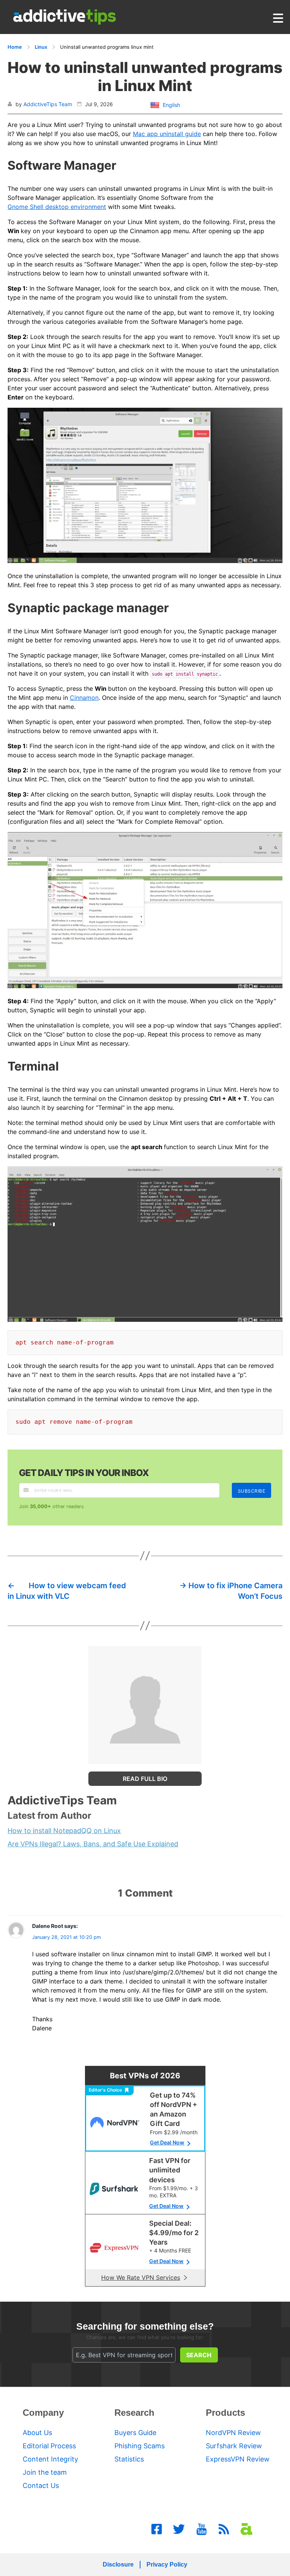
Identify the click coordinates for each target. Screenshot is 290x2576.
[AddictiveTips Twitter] (179, 2529)
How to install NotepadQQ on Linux (64, 1831)
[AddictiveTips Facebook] (157, 2529)
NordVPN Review (233, 2433)
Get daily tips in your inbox (84, 1473)
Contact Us (41, 2485)
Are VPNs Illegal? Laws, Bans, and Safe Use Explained (93, 1844)
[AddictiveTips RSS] (224, 2529)
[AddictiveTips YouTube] (202, 2529)
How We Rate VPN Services (141, 2277)
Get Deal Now (167, 2142)
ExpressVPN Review (238, 2459)
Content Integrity (50, 2459)
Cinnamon (84, 698)
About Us (37, 2433)
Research (134, 2413)
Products (225, 2413)
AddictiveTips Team (48, 104)
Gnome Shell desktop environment (57, 207)
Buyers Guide (135, 2433)
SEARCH (199, 2355)
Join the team (45, 2472)
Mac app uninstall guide (167, 134)
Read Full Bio (145, 1779)
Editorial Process (49, 2446)
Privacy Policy (167, 2564)
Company (43, 2413)
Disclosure (118, 2564)
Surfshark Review (234, 2446)
